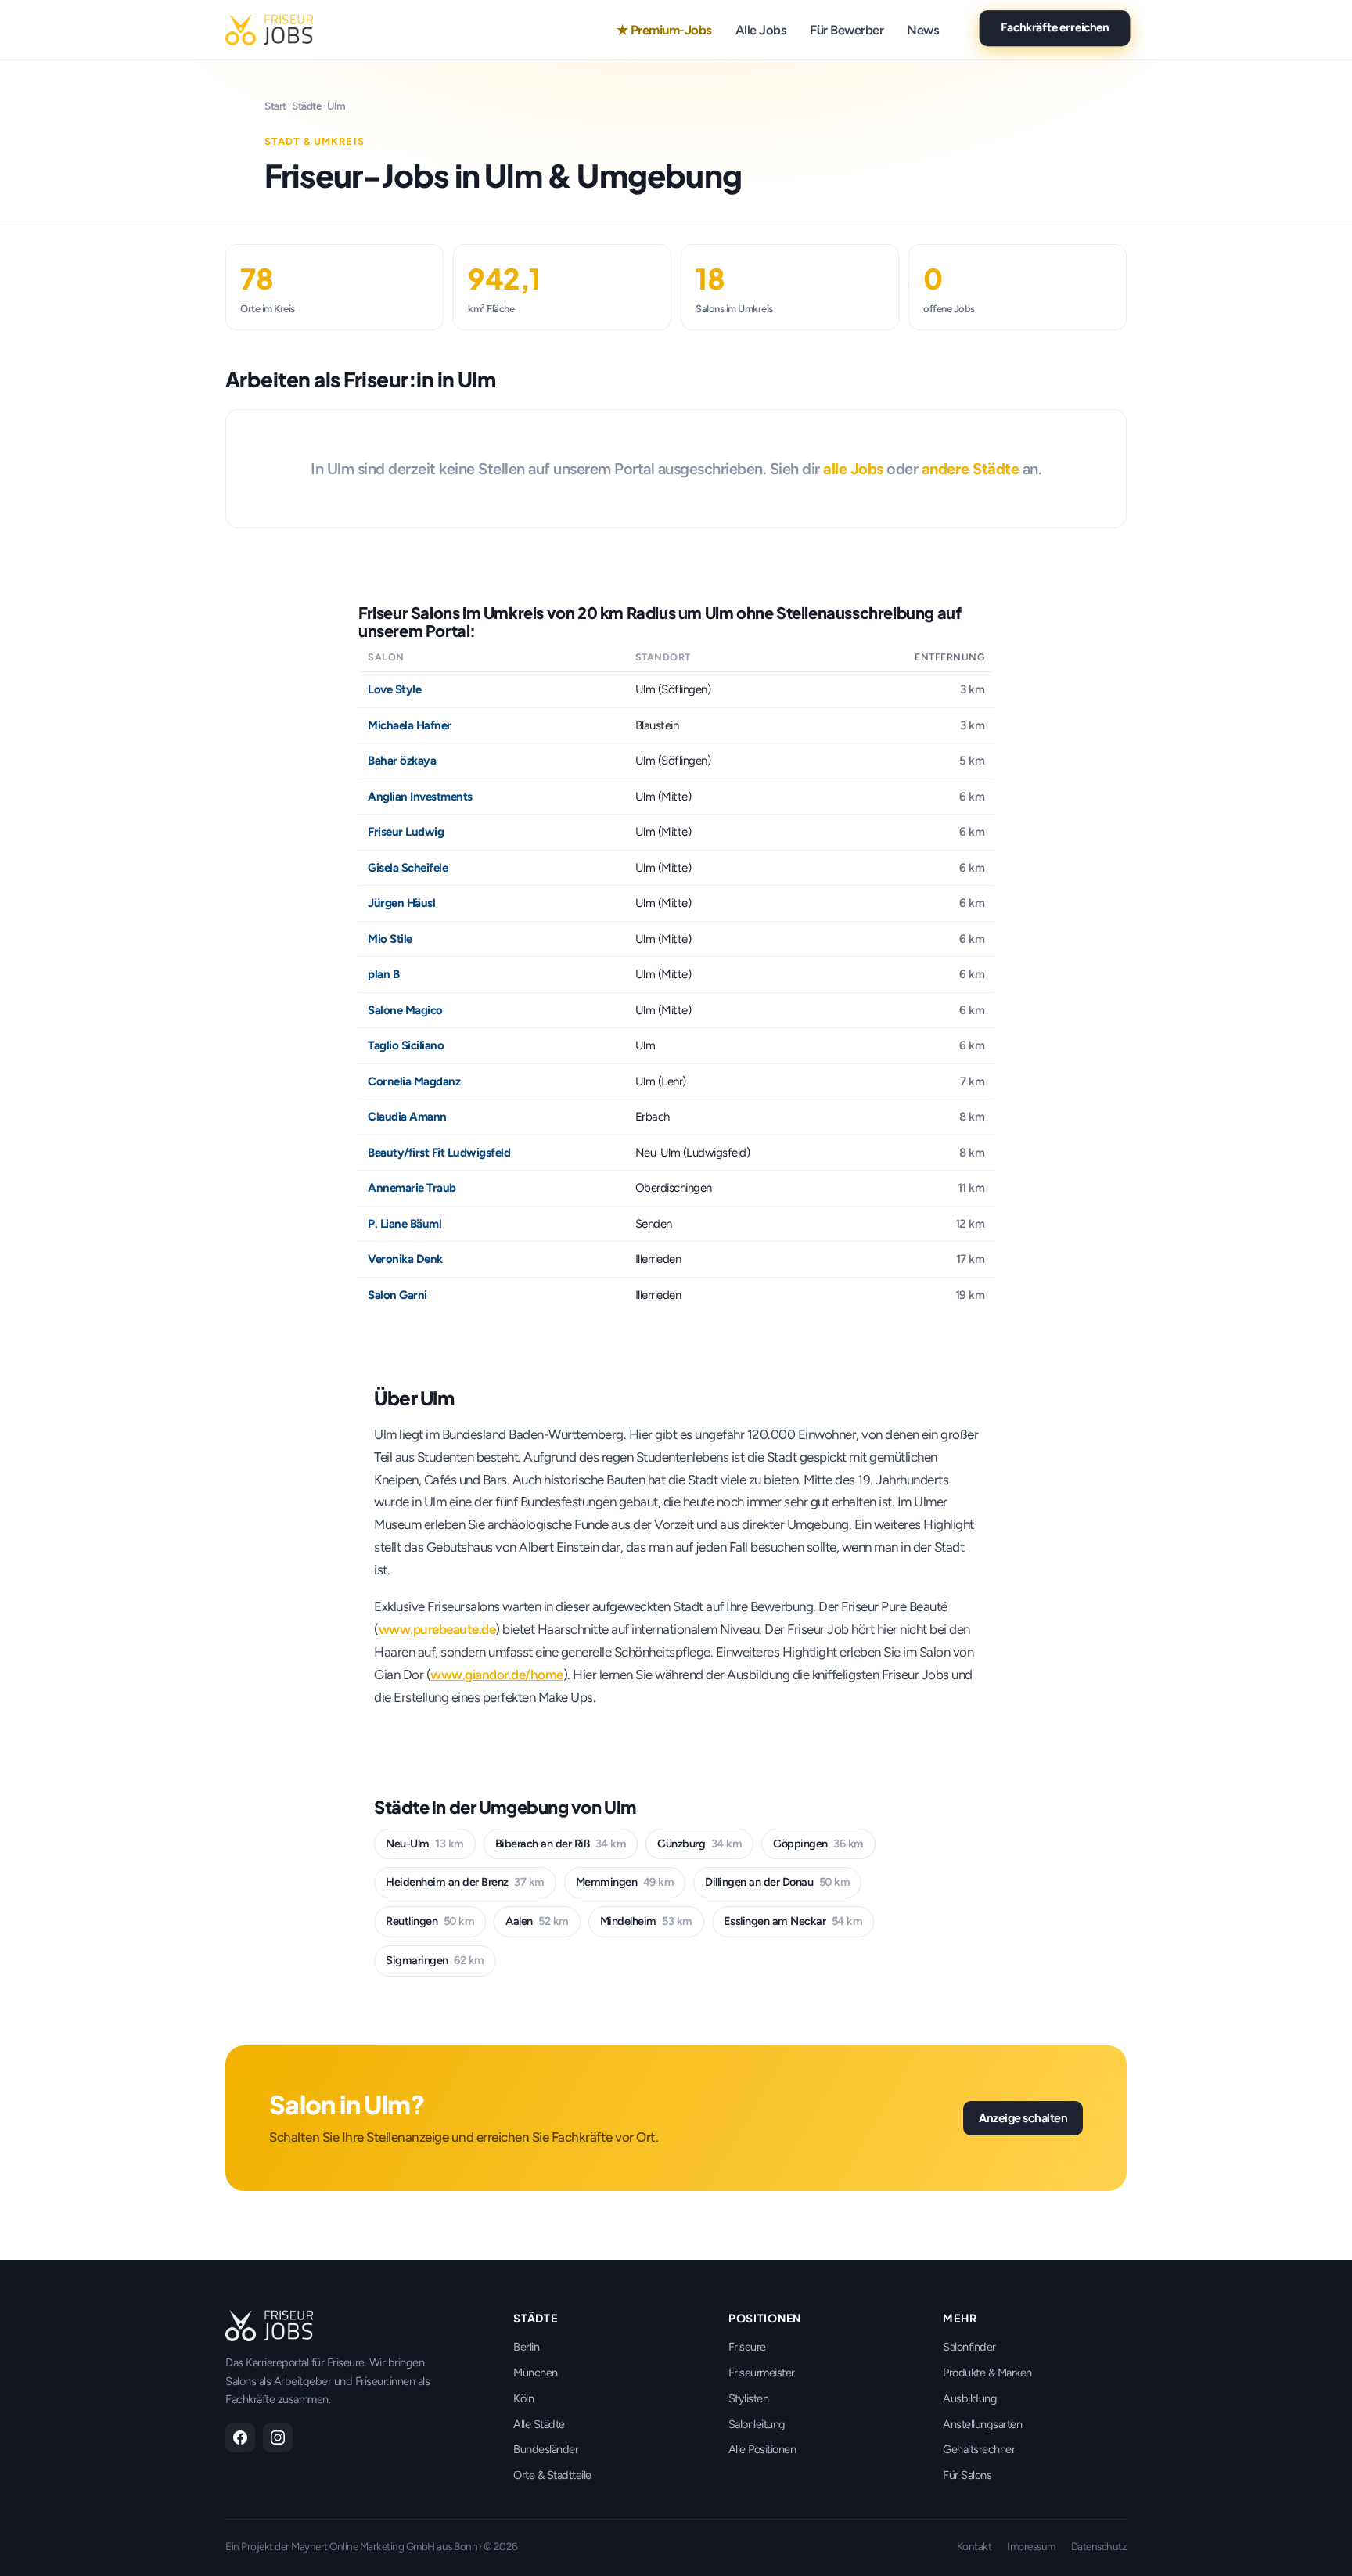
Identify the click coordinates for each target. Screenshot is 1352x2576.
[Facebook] (240, 2437)
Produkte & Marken (987, 2373)
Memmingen (625, 1882)
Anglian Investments (420, 797)
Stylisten (749, 2398)
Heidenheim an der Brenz (465, 1882)
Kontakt (974, 2546)
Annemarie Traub (412, 1188)
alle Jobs (853, 469)
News (923, 30)
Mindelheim (646, 1921)
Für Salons (967, 2475)
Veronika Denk (405, 1259)
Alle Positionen (762, 2449)
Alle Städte (539, 2424)
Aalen (537, 1921)
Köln (523, 2398)
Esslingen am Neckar (793, 1921)
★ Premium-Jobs (664, 30)
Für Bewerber (847, 30)
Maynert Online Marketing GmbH (363, 2546)
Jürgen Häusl (401, 903)
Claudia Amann (407, 1117)
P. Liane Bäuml (405, 1224)
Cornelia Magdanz (414, 1081)
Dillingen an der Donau (777, 1882)
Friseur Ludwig (406, 832)
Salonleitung (757, 2424)
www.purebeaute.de (437, 1629)
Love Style (394, 689)
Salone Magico (405, 1010)
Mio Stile (390, 939)
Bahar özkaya (402, 761)
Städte (306, 106)
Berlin (526, 2347)
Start (275, 106)
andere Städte (971, 469)
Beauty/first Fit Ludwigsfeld (439, 1153)
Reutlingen (430, 1921)
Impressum (1031, 2546)
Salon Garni (397, 1295)
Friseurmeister (762, 2373)
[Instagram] (278, 2437)
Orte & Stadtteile (552, 2475)
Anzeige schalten (1023, 2117)
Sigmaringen (435, 1960)
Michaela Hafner (410, 725)
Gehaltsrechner (979, 2449)
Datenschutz (1099, 2546)
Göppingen (818, 1844)
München (536, 2373)
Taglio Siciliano (406, 1045)
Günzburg (699, 1844)
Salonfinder (969, 2347)
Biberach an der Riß (561, 1844)
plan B (383, 974)
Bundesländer (546, 2449)
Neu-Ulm (425, 1844)
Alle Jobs (761, 30)
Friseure (747, 2347)
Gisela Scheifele (408, 868)
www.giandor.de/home (497, 1675)
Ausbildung (970, 2398)
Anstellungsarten (982, 2424)
